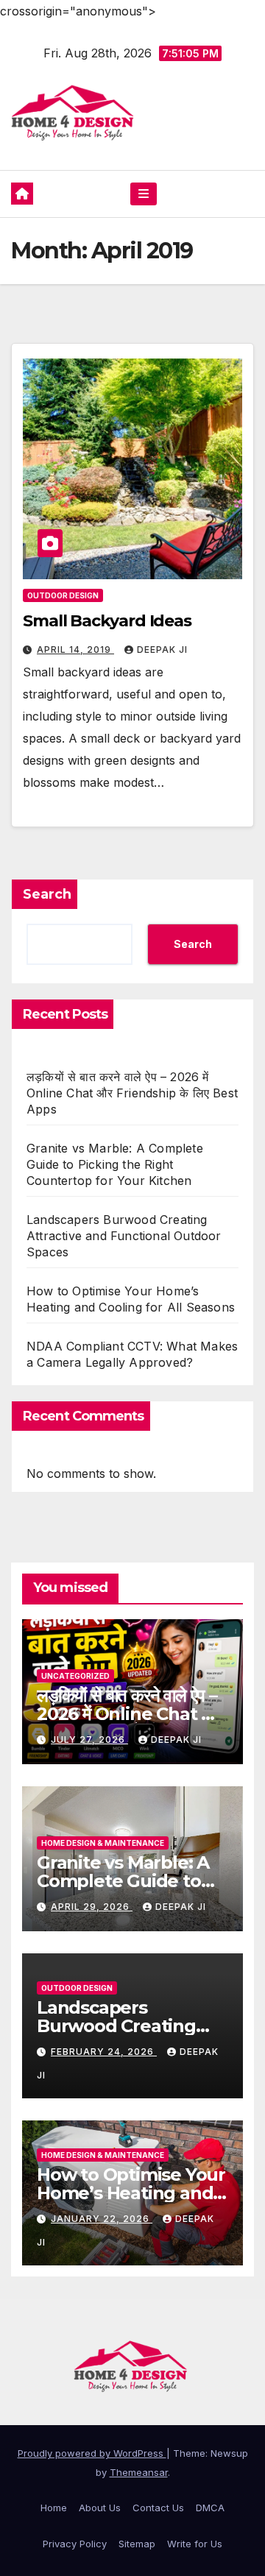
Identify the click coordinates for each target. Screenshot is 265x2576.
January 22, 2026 (102, 2219)
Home (54, 2508)
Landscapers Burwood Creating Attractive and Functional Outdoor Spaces (124, 1236)
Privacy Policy (75, 2544)
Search (47, 894)
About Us (100, 2508)
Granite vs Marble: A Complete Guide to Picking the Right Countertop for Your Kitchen (115, 1164)
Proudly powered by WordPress (92, 2453)
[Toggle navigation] (143, 194)
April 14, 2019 (75, 650)
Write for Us (195, 2544)
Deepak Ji (162, 650)
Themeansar (139, 2472)
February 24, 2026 (104, 2052)
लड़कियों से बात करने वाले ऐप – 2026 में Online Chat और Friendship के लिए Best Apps (132, 1093)
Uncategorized (75, 1676)
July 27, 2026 (89, 1740)
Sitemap (137, 2544)
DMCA (210, 2508)
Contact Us (158, 2508)
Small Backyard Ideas (107, 621)
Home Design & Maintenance (103, 1843)
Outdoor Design (63, 595)
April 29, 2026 (92, 1907)
